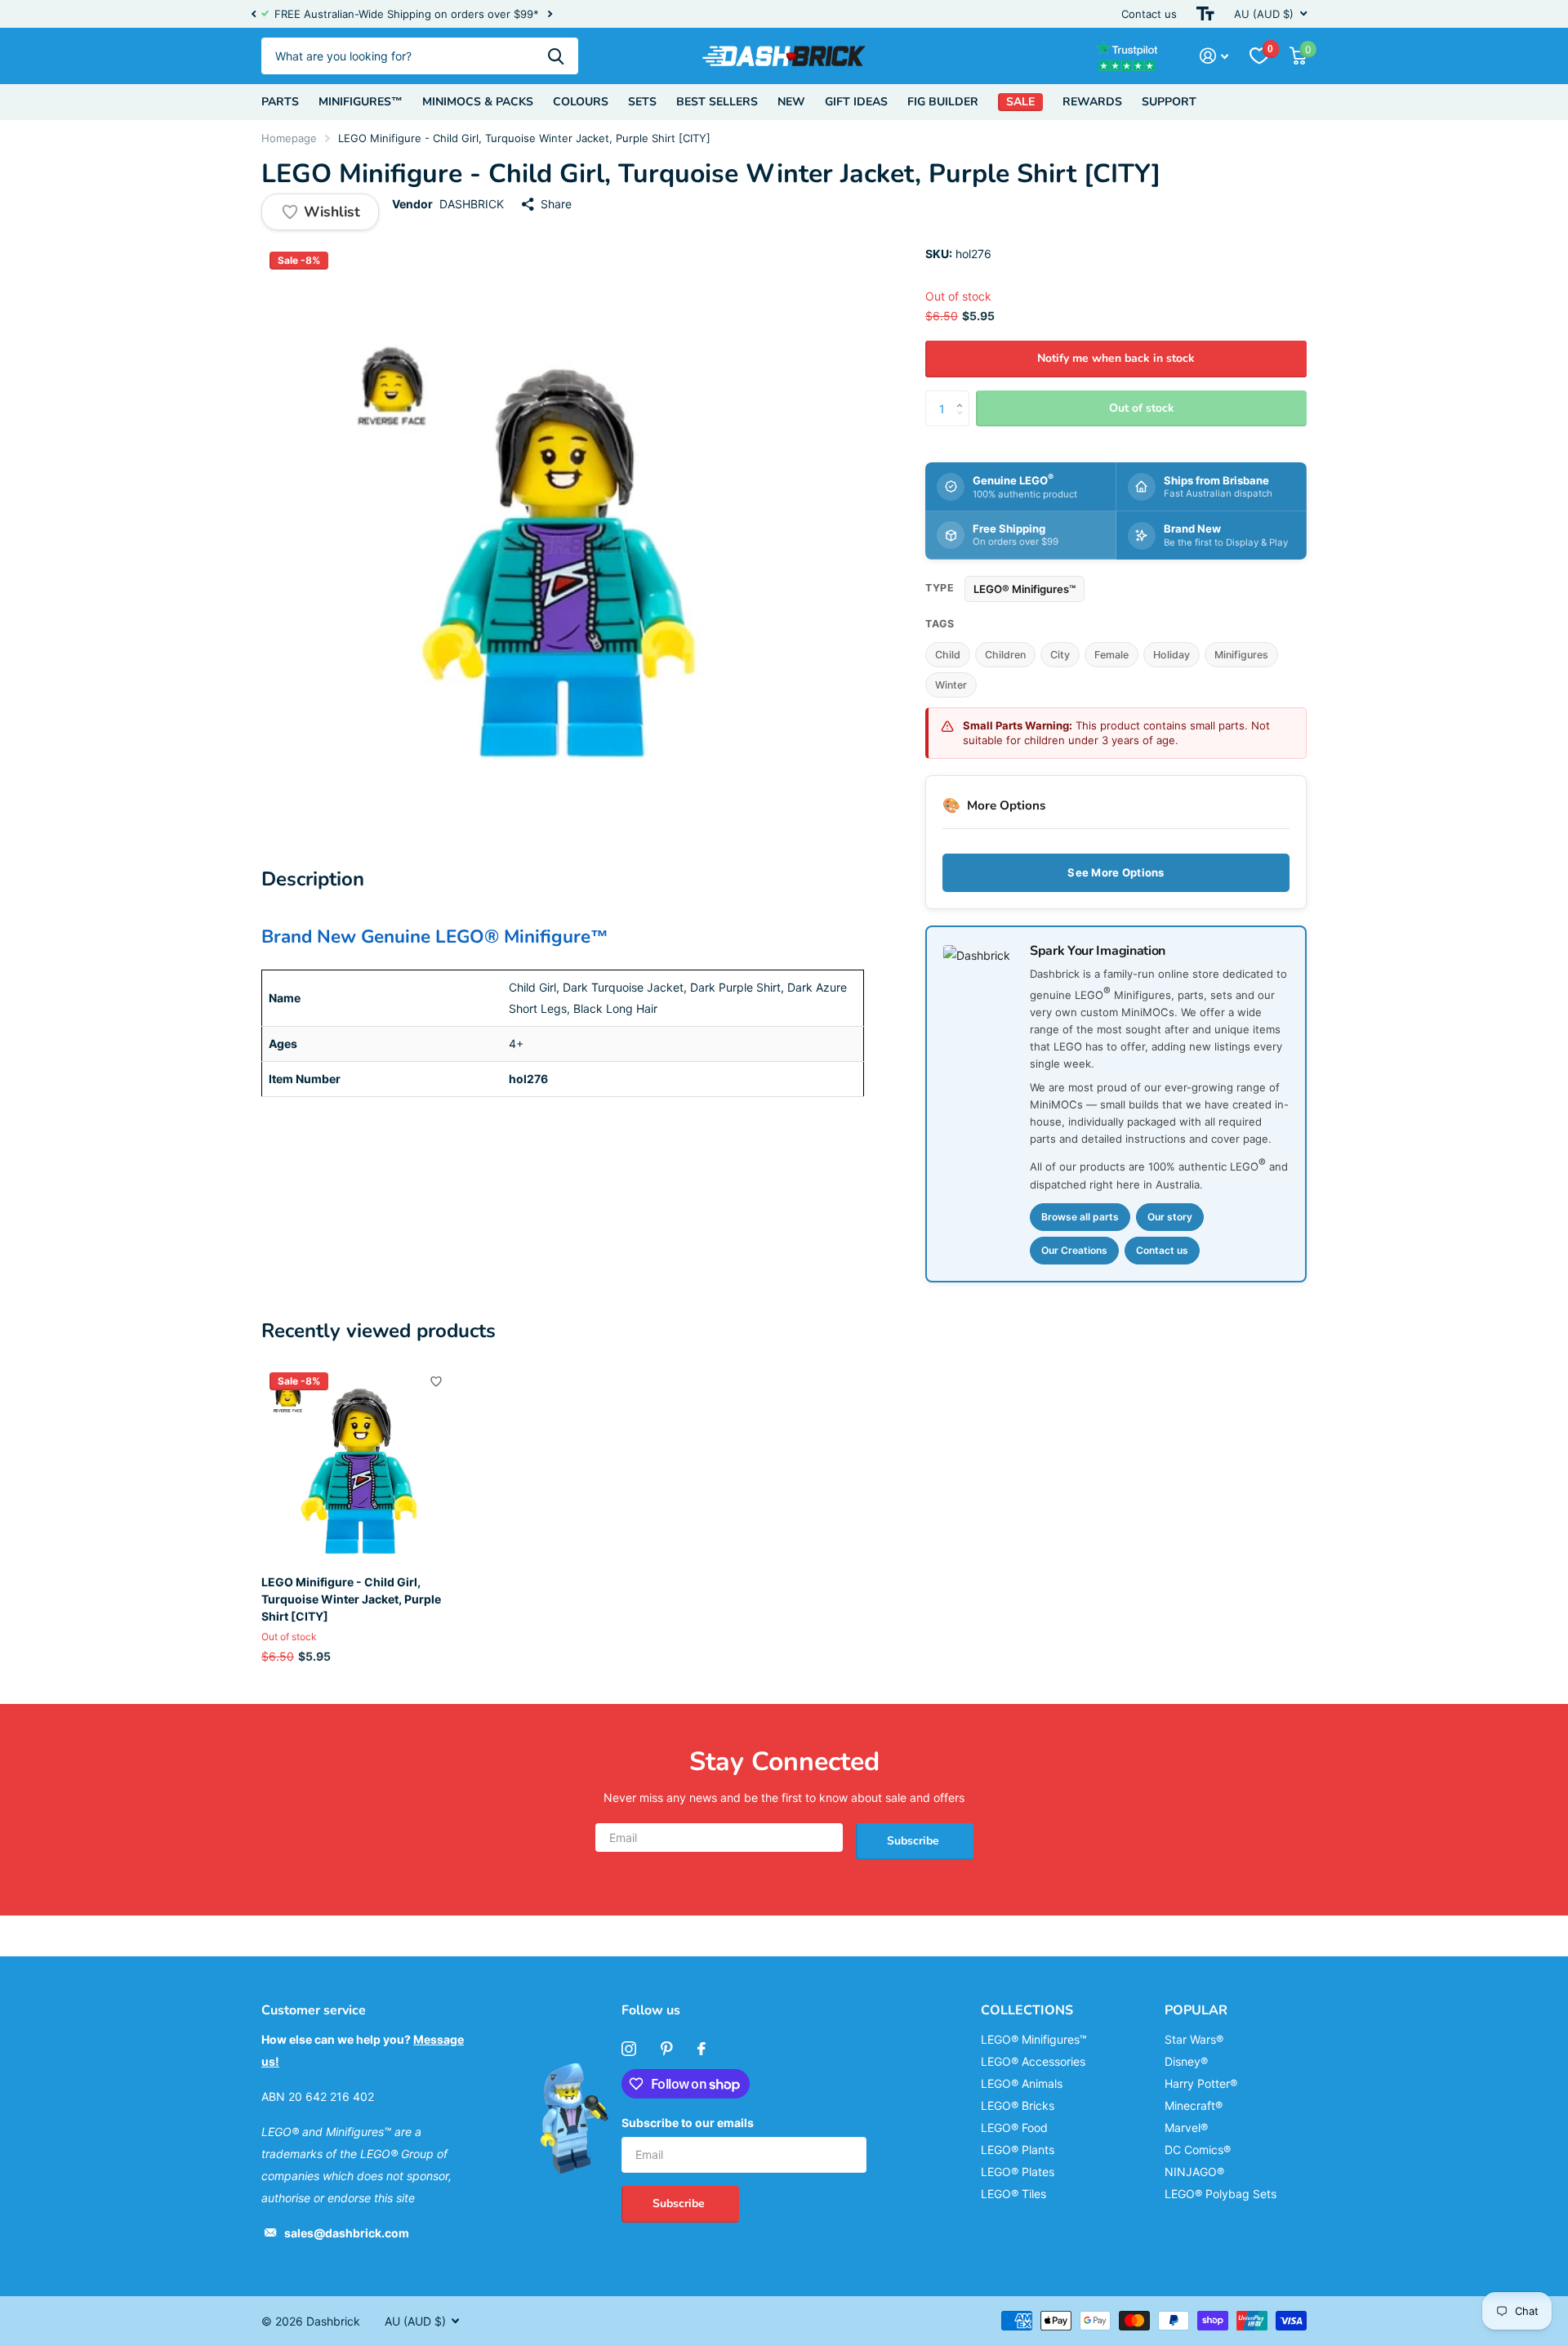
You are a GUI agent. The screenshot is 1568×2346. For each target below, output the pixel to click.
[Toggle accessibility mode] (1205, 14)
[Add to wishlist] (436, 1381)
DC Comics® (1198, 2150)
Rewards (1092, 102)
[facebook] (702, 2049)
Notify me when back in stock (1116, 358)
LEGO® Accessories (1033, 2061)
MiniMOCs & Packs (478, 102)
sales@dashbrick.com (347, 2233)
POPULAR (1196, 2010)
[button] (253, 14)
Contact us (1149, 14)
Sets (642, 102)
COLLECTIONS (1027, 2010)
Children (1005, 655)
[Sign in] (1214, 56)
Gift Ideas (856, 102)
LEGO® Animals (1022, 2083)
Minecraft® (1194, 2105)
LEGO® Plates (1018, 2172)
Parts (280, 102)
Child (948, 655)
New (791, 102)
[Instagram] (629, 2049)
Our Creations (1074, 1250)
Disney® (1186, 2061)
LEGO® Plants (1018, 2150)
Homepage (289, 138)
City (1060, 655)
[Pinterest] (667, 2049)
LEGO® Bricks (1018, 2105)
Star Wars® (1194, 2039)
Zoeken (556, 56)
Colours (581, 102)
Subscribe (915, 1841)
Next (550, 14)
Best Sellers (717, 102)
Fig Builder (943, 102)
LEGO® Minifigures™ (1025, 589)
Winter (951, 685)
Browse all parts (1080, 1217)
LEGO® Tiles (1013, 2194)
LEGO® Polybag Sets (1221, 2194)
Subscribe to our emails (688, 2123)
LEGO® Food (1014, 2127)
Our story (1170, 1217)
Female (1111, 655)
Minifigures (1241, 655)
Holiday (1172, 655)
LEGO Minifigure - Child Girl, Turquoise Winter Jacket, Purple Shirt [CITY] (351, 1599)
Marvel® (1186, 2127)
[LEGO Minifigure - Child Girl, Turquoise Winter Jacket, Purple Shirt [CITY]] (361, 1463)
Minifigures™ (361, 102)
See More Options (1116, 872)
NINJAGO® (1194, 2172)
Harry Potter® (1201, 2083)
